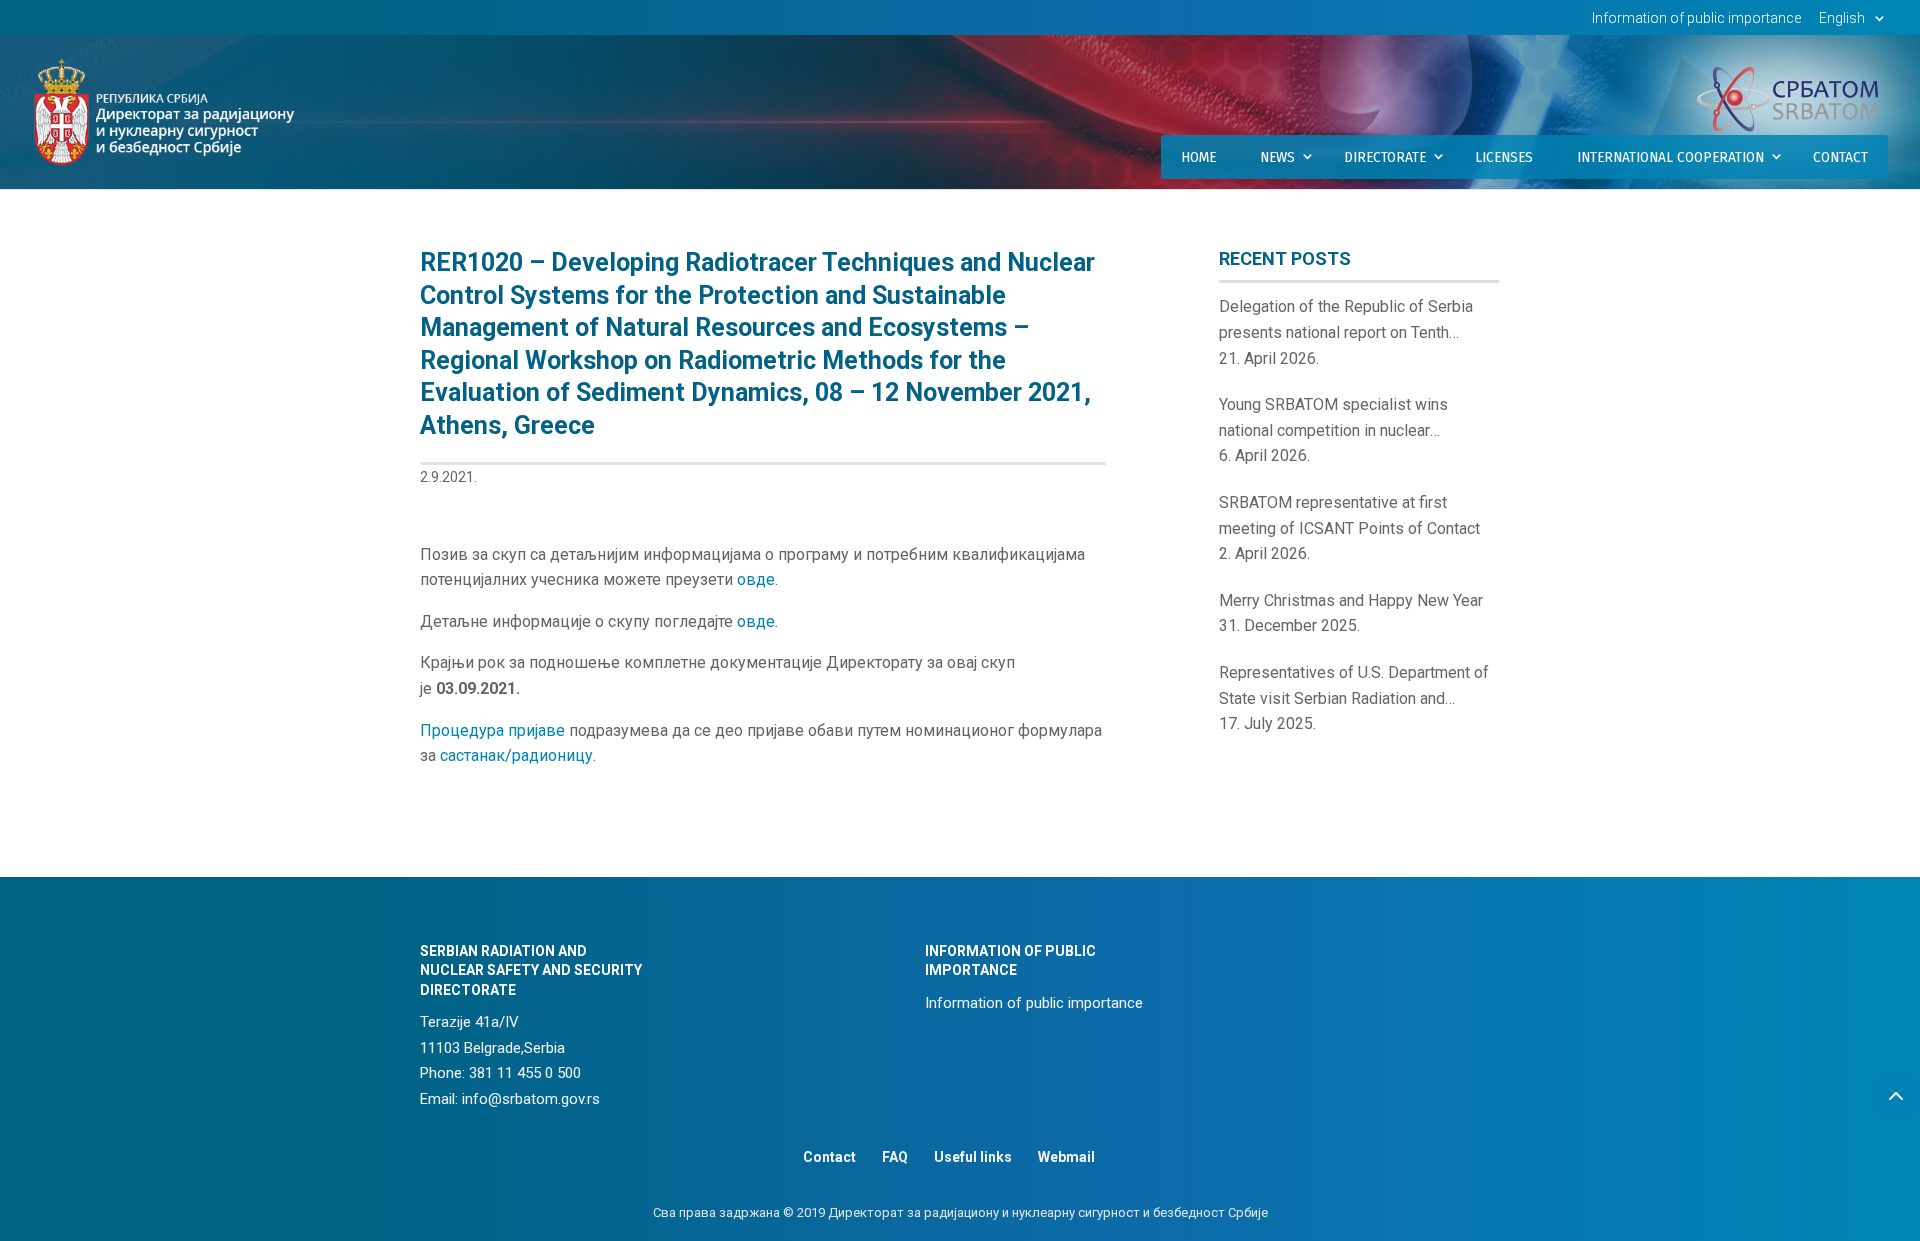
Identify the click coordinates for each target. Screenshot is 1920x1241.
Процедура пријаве (492, 730)
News (1277, 157)
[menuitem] (1854, 23)
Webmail (1066, 1157)
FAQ (895, 1157)
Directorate (1385, 157)
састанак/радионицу (516, 755)
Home (1198, 157)
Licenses (1504, 157)
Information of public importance (1696, 18)
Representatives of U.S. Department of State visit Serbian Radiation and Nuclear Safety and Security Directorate (1356, 687)
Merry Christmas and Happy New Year (1351, 600)
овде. (757, 579)
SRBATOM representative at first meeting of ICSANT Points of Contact (1349, 515)
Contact (1840, 157)
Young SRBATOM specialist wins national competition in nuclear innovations (1333, 419)
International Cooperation (1670, 157)
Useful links (973, 1157)
